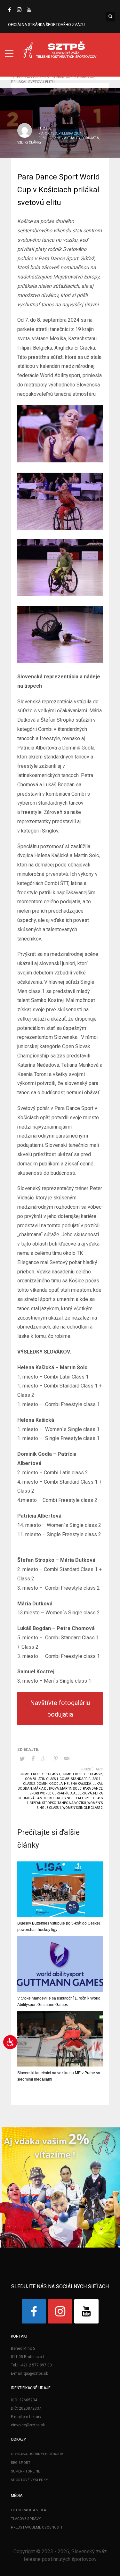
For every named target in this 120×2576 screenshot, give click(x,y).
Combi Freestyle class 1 (40, 1774)
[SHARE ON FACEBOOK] (33, 1759)
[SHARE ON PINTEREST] (56, 1759)
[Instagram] (19, 10)
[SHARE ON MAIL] (67, 1759)
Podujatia (90, 138)
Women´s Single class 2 (83, 1808)
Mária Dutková (46, 1789)
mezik (45, 128)
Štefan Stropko (43, 1803)
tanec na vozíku (72, 1803)
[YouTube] (29, 10)
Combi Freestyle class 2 (82, 1774)
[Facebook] (10, 10)
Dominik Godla (50, 1784)
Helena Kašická (78, 1784)
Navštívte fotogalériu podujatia (60, 1709)
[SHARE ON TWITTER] (22, 1759)
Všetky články (29, 142)
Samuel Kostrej (49, 1798)
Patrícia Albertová (76, 1793)
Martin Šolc (71, 1789)
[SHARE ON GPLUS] (44, 1759)
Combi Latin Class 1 (42, 1779)
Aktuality (72, 138)
